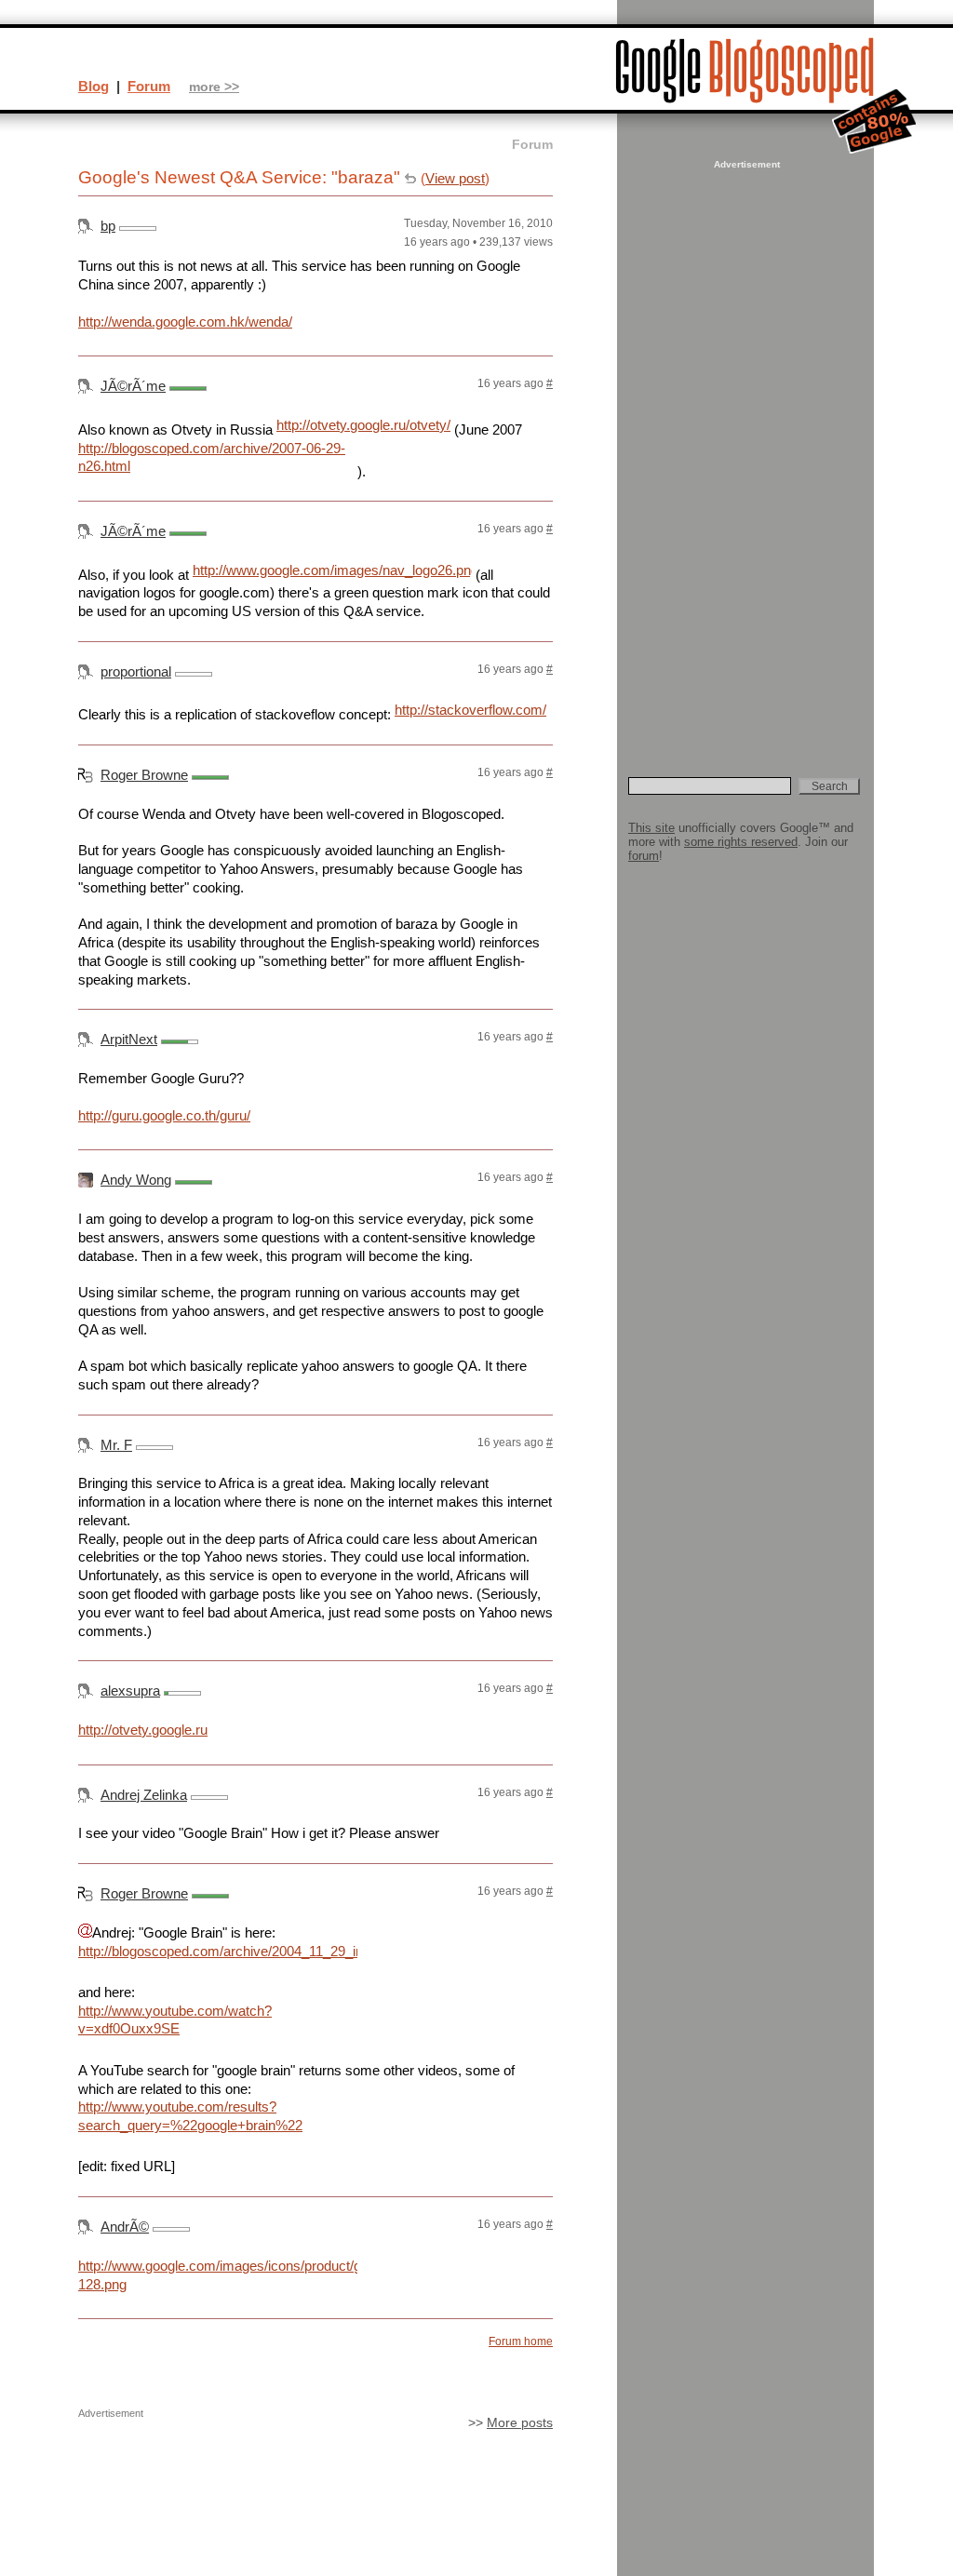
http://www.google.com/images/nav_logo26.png (332, 570)
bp (108, 226)
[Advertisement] (745, 452)
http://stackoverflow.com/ (470, 710)
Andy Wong (136, 1180)
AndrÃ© (125, 2227)
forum (644, 856)
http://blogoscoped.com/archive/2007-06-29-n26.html (212, 457)
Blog (94, 86)
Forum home (521, 2341)
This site (651, 828)
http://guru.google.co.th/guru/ (164, 1115)
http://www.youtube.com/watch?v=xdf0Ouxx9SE (175, 2020)
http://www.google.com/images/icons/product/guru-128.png (218, 2275)
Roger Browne (144, 775)
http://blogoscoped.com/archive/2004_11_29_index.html (218, 1951)
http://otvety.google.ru (143, 1730)
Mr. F (116, 1445)
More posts (520, 2423)
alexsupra (130, 1690)
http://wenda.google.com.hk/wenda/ (185, 322)
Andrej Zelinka (144, 1795)
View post (455, 178)
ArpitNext (129, 1039)
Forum (149, 86)
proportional (136, 671)
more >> (214, 87)
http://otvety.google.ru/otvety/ (363, 425)
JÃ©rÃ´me (133, 386)
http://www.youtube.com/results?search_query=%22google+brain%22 (190, 2116)
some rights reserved (741, 842)
